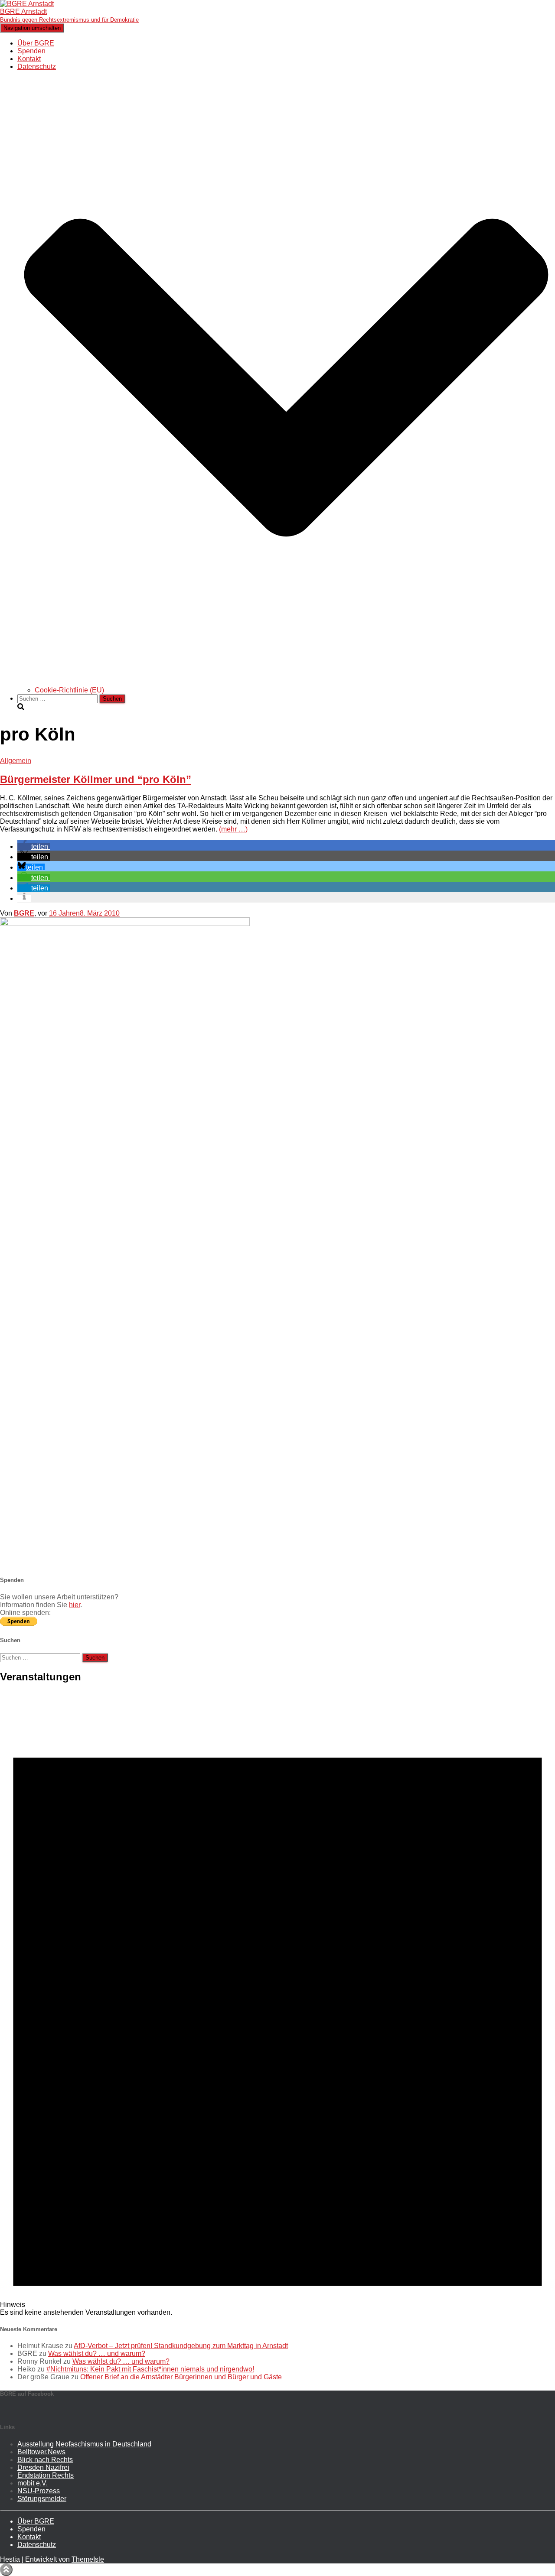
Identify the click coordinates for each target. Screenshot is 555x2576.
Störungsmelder (42, 2499)
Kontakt (29, 59)
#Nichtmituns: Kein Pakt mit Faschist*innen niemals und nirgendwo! (150, 2369)
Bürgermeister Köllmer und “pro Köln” (96, 779)
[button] (286, 682)
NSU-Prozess (39, 2491)
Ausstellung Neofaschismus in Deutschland (84, 2444)
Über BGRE (36, 43)
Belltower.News (41, 2452)
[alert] (277, 2004)
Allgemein (16, 761)
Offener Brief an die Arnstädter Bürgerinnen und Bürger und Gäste (181, 2377)
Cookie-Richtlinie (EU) (69, 690)
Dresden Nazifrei (43, 2467)
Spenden (31, 51)
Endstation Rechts (46, 2475)
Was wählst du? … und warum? (97, 2353)
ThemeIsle (88, 2559)
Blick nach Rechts (45, 2460)
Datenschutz (37, 2545)
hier (75, 1605)
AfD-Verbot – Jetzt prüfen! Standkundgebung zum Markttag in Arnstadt (181, 2346)
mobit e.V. (33, 2483)
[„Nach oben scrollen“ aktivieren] (6, 2570)
